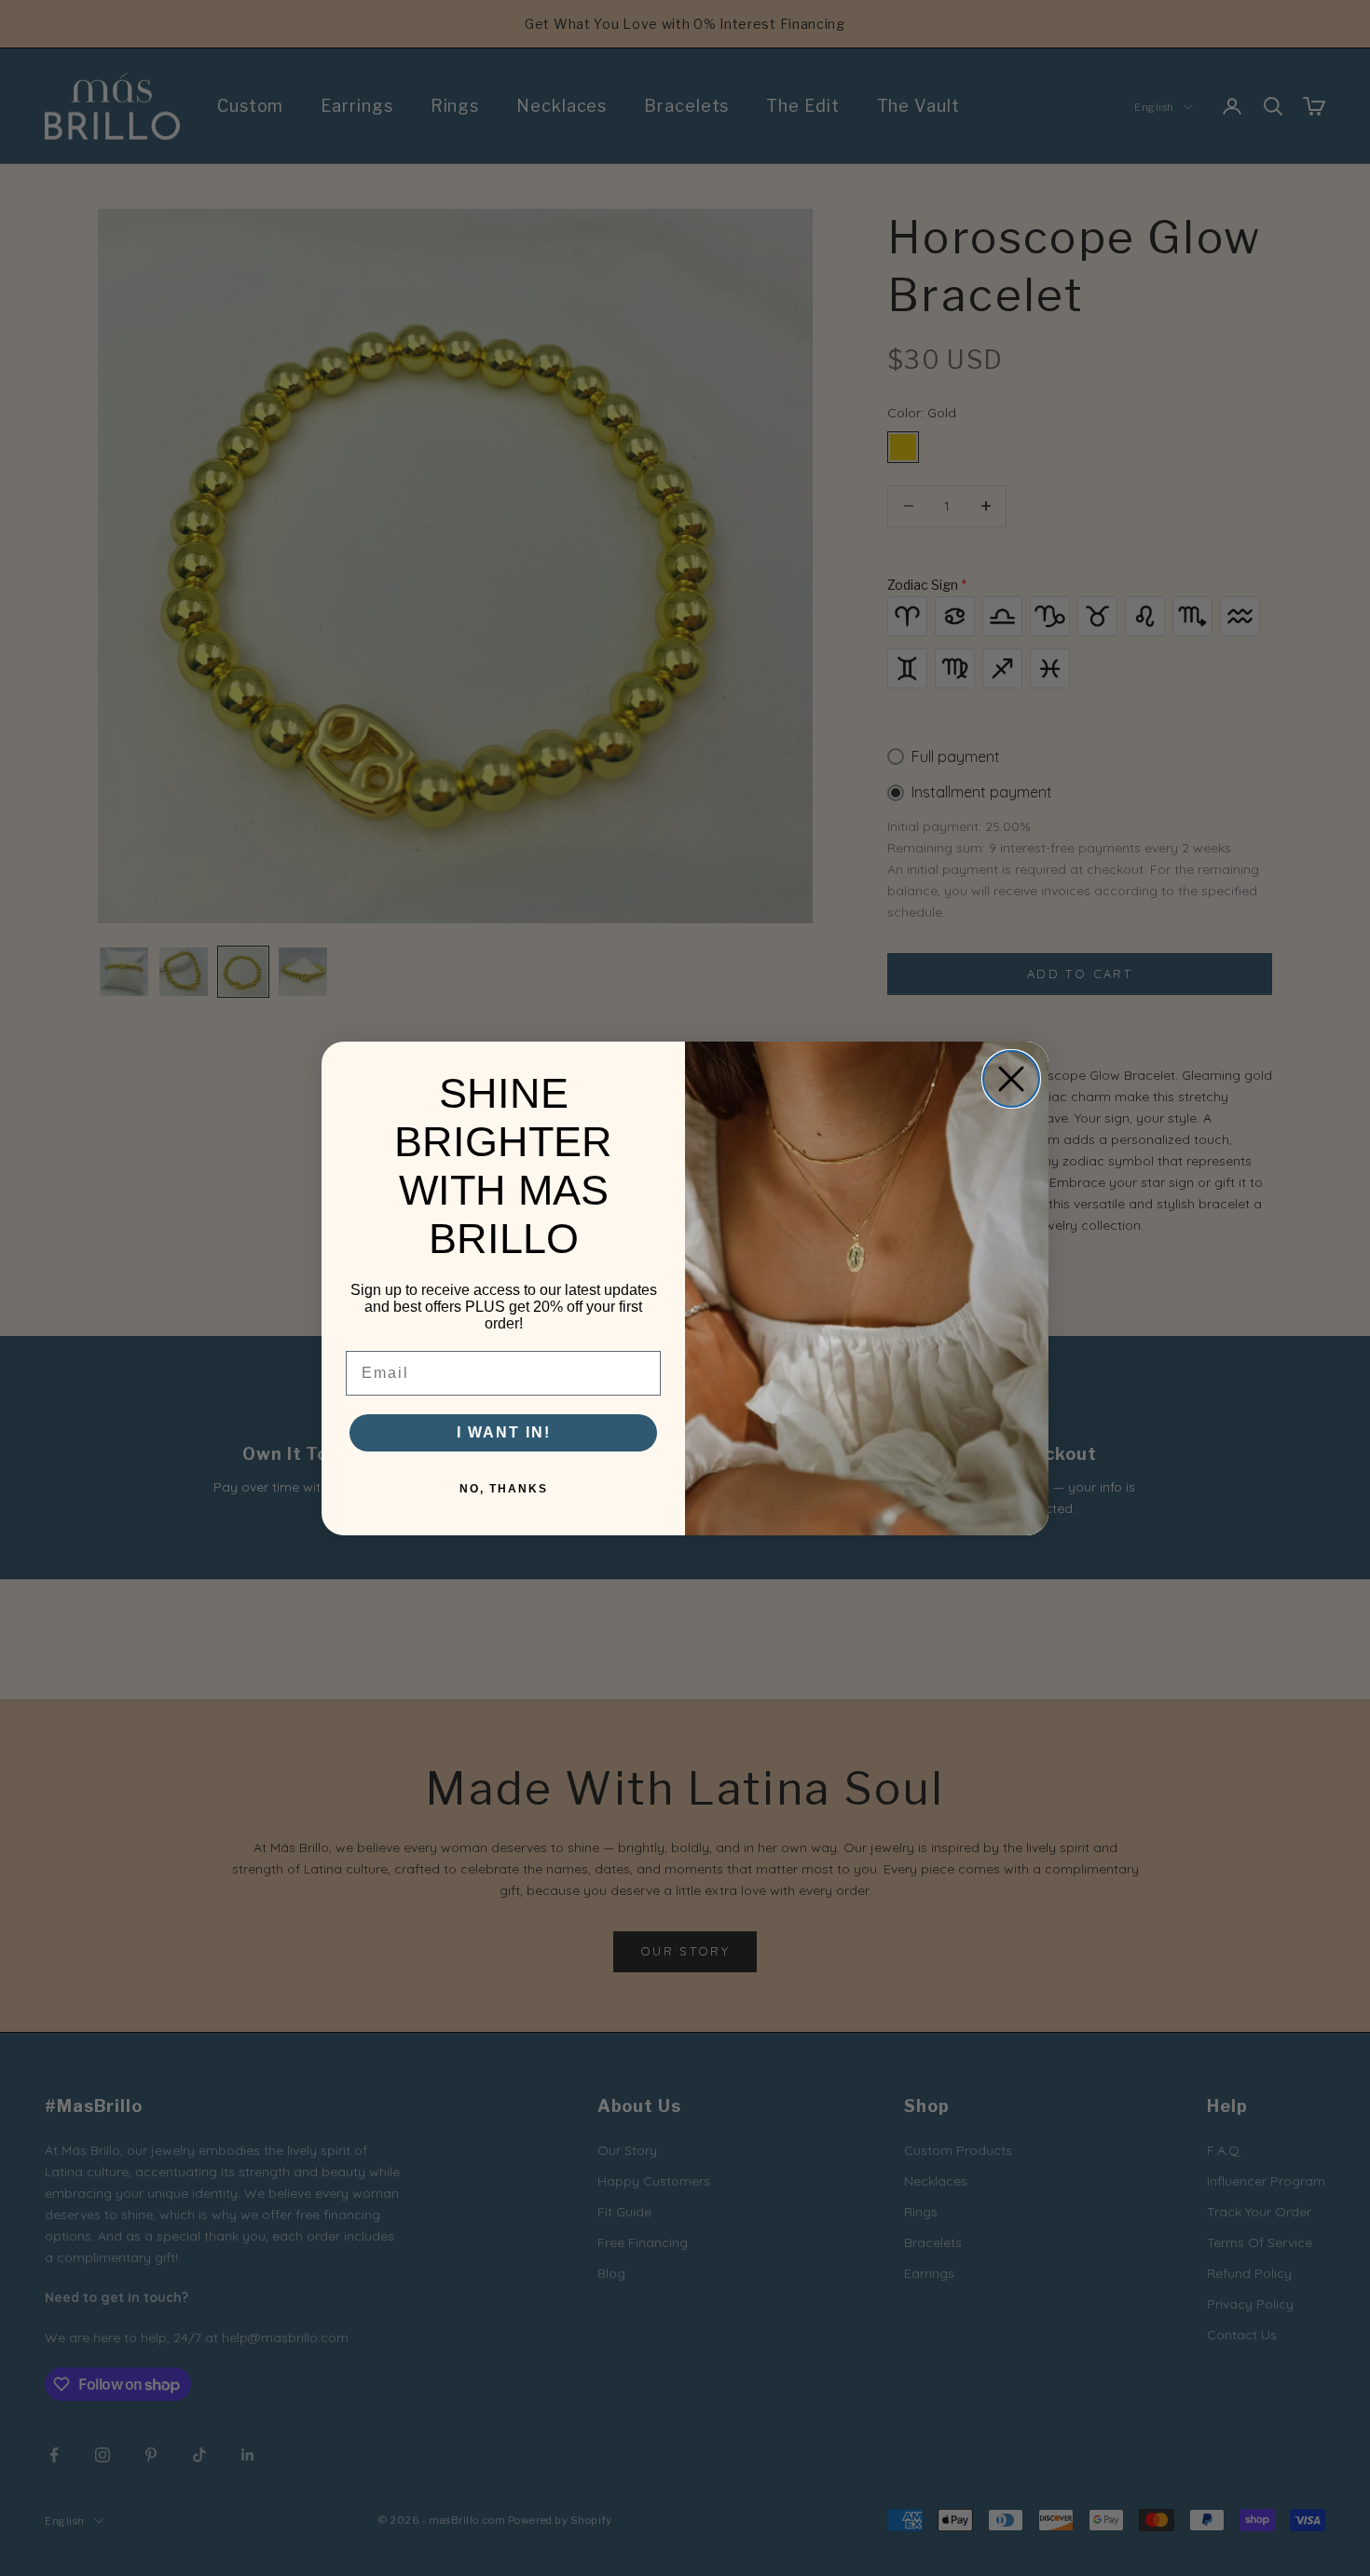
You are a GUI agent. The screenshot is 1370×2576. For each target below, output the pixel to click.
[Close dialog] (1011, 1079)
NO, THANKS (504, 1489)
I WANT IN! (504, 1432)
